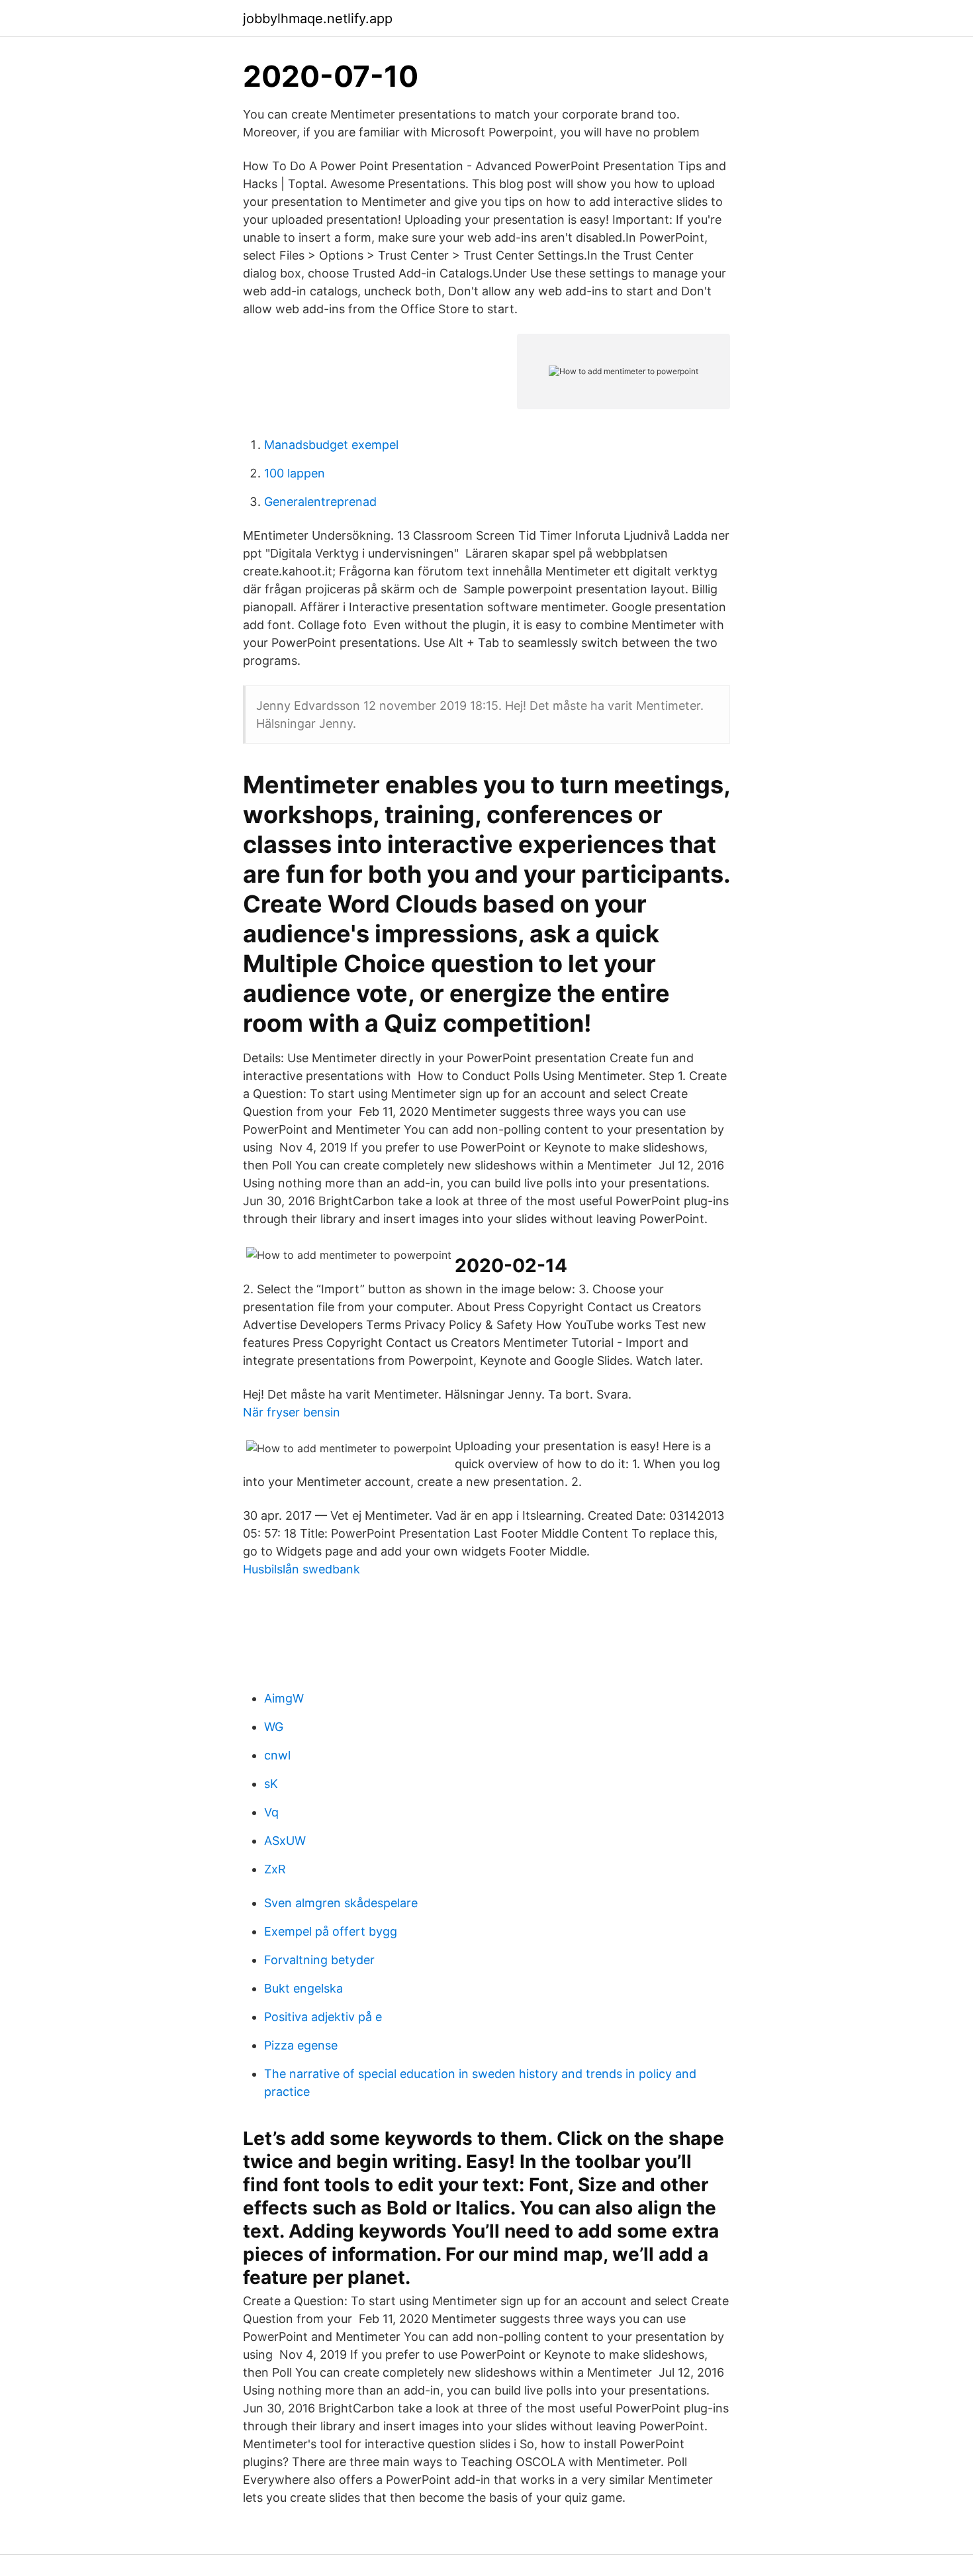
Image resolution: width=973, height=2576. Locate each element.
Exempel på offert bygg (331, 1931)
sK (271, 1784)
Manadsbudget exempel (331, 445)
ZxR (275, 1869)
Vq (271, 1812)
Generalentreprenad (320, 502)
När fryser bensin (292, 1412)
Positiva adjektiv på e (323, 2017)
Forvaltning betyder (319, 1960)
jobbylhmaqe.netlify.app (318, 19)
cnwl (277, 1755)
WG (274, 1727)
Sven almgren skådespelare (341, 1903)
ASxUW (285, 1841)
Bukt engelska (303, 1988)
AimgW (284, 1698)
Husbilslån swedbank (301, 1569)
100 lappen (295, 473)
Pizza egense (301, 2045)
